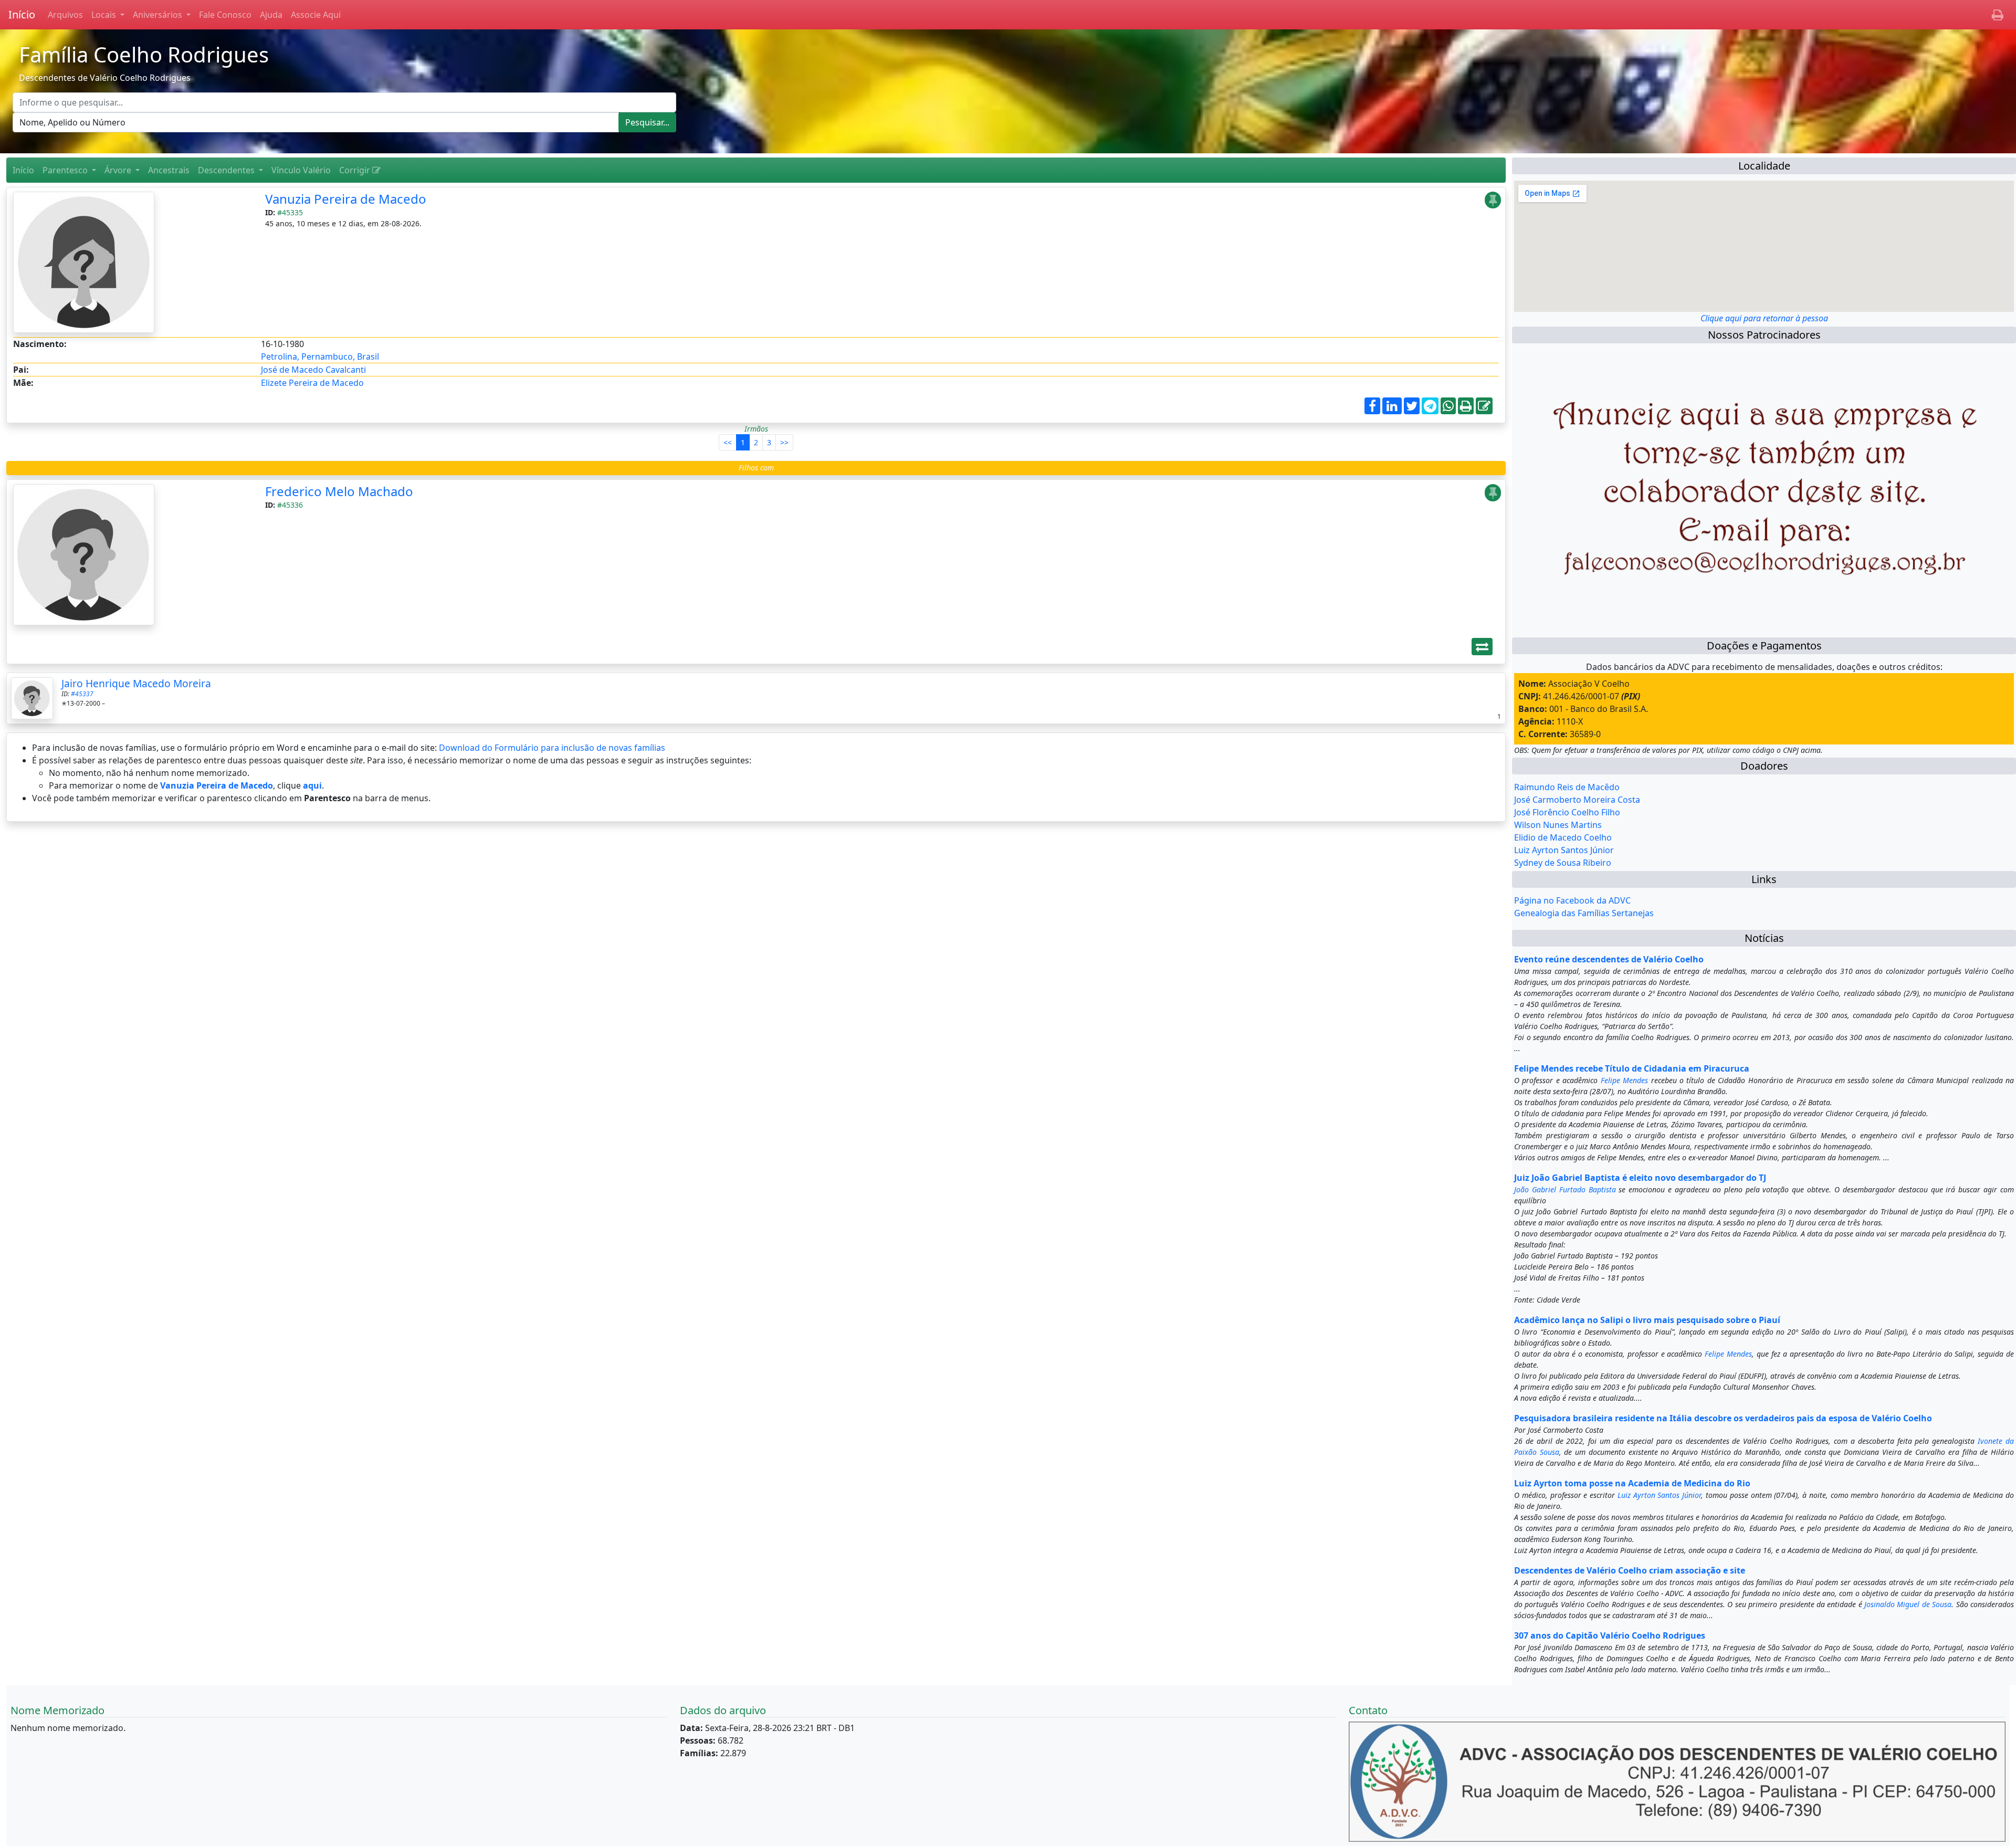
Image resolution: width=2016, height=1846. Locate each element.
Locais (105, 15)
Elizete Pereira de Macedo (312, 383)
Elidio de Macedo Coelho (1563, 837)
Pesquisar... (647, 122)
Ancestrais (169, 170)
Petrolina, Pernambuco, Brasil (320, 356)
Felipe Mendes (1624, 1080)
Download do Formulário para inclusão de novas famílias (552, 748)
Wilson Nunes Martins (1558, 825)
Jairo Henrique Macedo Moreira (136, 683)
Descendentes (227, 170)
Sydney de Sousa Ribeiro (1563, 863)
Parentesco (66, 170)
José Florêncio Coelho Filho (1567, 812)
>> (784, 442)
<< (728, 442)
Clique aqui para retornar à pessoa (1764, 318)
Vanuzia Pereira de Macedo (346, 199)
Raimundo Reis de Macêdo (1567, 787)
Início (22, 14)
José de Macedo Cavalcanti (313, 370)
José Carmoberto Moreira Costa (1577, 800)
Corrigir (356, 170)
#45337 (82, 694)
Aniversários (159, 15)
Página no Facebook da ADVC (1572, 900)
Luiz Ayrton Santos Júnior (1564, 850)
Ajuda (271, 15)
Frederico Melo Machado (339, 491)
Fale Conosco (225, 15)
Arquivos (65, 15)
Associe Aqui (316, 15)
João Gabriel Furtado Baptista (1565, 1189)
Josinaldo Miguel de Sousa (1908, 1604)
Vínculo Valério (301, 170)
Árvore (119, 170)
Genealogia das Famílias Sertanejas (1584, 913)
